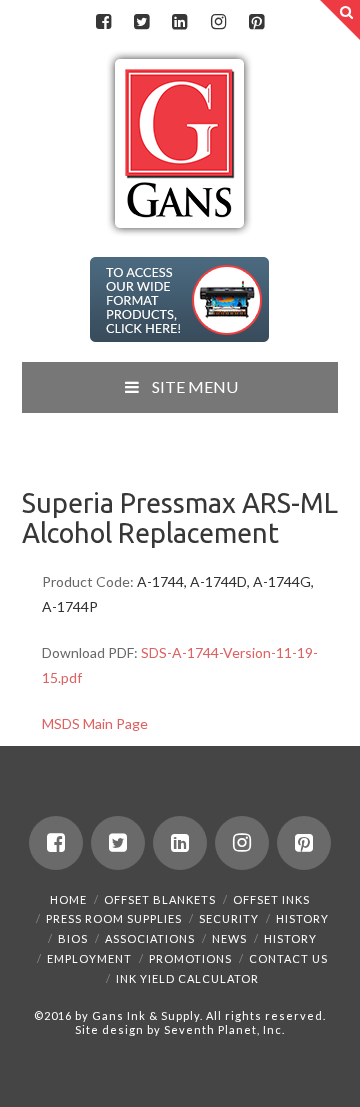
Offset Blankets (160, 899)
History (302, 918)
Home (68, 899)
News (229, 938)
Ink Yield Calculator (187, 978)
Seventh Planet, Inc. (223, 1029)
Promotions (190, 958)
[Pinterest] (257, 22)
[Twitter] (142, 22)
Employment (89, 958)
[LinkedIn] (180, 22)
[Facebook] (103, 22)
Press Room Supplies (114, 918)
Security (229, 918)
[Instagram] (218, 22)
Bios (73, 938)
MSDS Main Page (95, 723)
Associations (150, 938)
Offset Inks (271, 899)
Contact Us (288, 958)
